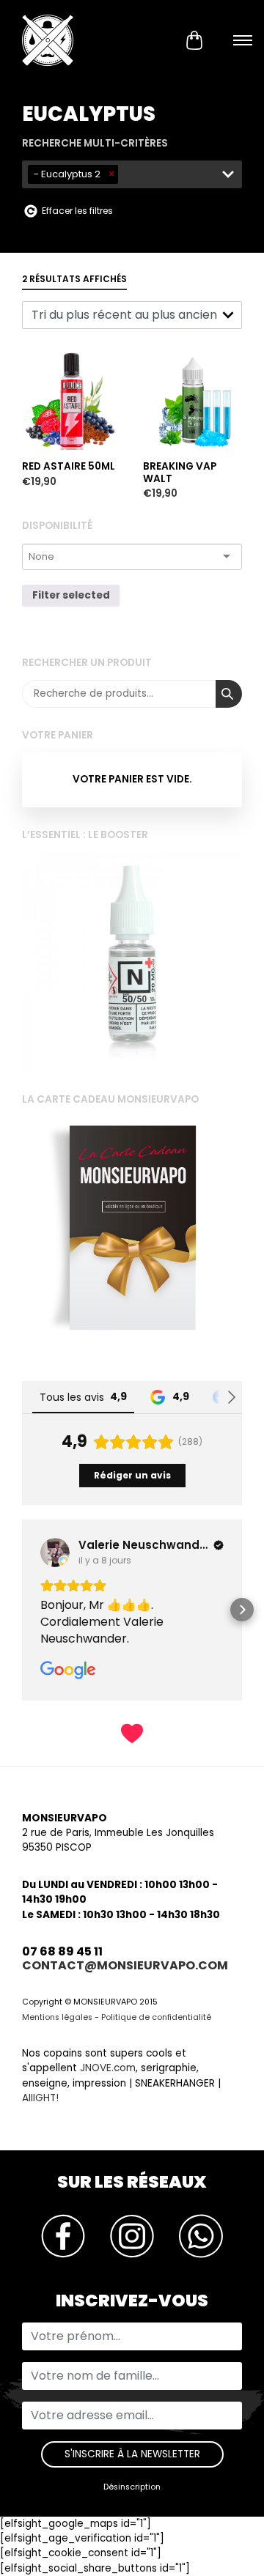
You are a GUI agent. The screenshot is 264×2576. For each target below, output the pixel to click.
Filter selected (71, 595)
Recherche (229, 694)
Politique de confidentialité (156, 2017)
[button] (22, 1610)
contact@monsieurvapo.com (125, 1965)
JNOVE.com (108, 2068)
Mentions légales (57, 2017)
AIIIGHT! (40, 2098)
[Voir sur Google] (81, 1552)
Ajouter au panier (68, 325)
